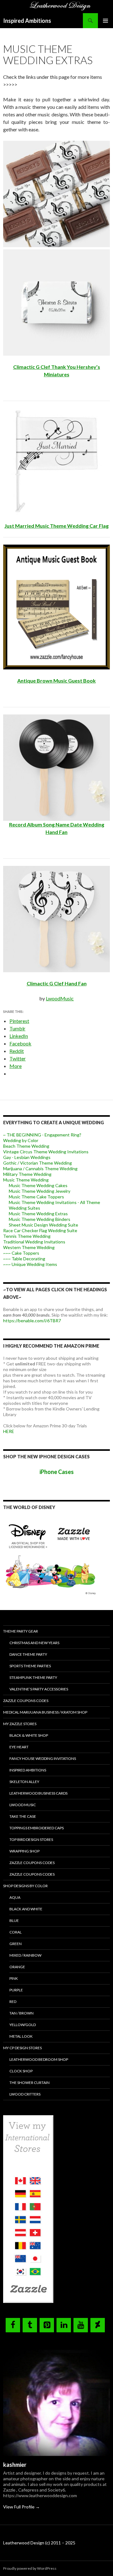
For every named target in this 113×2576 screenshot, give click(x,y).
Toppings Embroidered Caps (37, 1828)
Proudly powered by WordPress (30, 2568)
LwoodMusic (60, 998)
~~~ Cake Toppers (21, 1253)
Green (16, 1944)
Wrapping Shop (24, 1851)
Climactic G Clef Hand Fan (57, 983)
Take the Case (23, 1816)
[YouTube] (81, 2325)
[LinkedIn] (64, 2325)
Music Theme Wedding (26, 1180)
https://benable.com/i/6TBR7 (32, 1321)
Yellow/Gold (23, 2025)
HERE (9, 1431)
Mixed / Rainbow (25, 1955)
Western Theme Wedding (29, 1247)
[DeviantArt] (98, 2325)
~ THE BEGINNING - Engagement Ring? (42, 1135)
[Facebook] (13, 2325)
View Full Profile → (22, 2507)
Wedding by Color (21, 1140)
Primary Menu (105, 21)
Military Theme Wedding (27, 1174)
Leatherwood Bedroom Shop (39, 2059)
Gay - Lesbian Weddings (27, 1157)
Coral (16, 1932)
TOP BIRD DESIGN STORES (31, 1839)
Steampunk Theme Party (33, 1677)
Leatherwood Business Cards (38, 1793)
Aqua (15, 1897)
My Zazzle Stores (20, 1724)
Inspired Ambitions (27, 21)
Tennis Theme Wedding (27, 1236)
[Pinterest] (47, 2325)
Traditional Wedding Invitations (34, 1242)
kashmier (15, 2465)
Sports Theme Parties (30, 1666)
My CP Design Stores (22, 2048)
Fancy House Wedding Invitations (43, 1758)
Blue (14, 1921)
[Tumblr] (30, 2325)
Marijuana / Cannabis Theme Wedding (40, 1169)
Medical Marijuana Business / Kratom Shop (45, 1712)
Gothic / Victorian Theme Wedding (38, 1163)
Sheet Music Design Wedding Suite (43, 1225)
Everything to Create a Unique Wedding (54, 1123)
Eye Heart (19, 1747)
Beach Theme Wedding (26, 1146)
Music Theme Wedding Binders (40, 1219)
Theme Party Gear (21, 1631)
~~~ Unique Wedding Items (30, 1264)
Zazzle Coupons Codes (26, 1701)
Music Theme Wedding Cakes (38, 1185)
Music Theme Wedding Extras (38, 1214)
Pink (14, 1978)
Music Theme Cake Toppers (36, 1197)
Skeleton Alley (24, 1782)
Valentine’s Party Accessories (39, 1689)
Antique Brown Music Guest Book (56, 681)
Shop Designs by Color (25, 1886)
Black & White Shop (29, 1735)
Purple (16, 1990)
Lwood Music (23, 1805)
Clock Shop (21, 2071)
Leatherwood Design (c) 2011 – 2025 (39, 2543)
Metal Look (21, 2036)
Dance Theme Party (28, 1654)
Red (13, 2002)
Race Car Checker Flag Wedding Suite (40, 1230)
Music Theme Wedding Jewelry (40, 1191)
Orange (17, 1967)
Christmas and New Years (34, 1643)
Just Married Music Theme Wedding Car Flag (56, 526)
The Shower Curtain (30, 2083)
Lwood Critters (25, 2094)
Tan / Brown (22, 2013)
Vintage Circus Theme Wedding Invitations (46, 1152)
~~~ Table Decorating (24, 1259)
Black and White (26, 1909)
